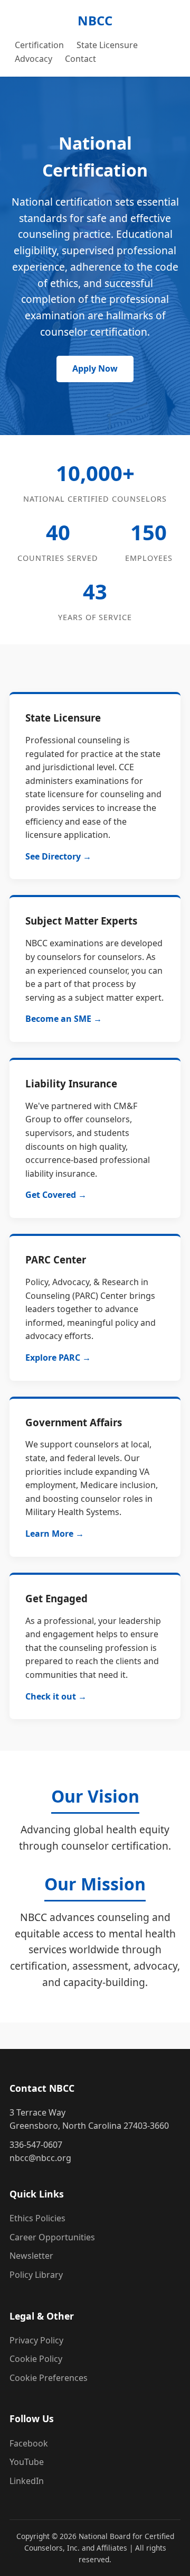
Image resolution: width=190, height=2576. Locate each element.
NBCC (95, 20)
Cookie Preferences (49, 2378)
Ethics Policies (37, 2218)
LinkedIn (27, 2481)
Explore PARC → (58, 1358)
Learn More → (55, 1534)
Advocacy (34, 59)
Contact (80, 59)
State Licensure (107, 45)
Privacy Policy (36, 2340)
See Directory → (58, 856)
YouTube (27, 2462)
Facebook (29, 2443)
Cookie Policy (36, 2359)
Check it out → (56, 1696)
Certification (39, 45)
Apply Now (95, 368)
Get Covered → (56, 1195)
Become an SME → (64, 1019)
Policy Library (36, 2275)
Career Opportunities (52, 2237)
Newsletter (31, 2256)
